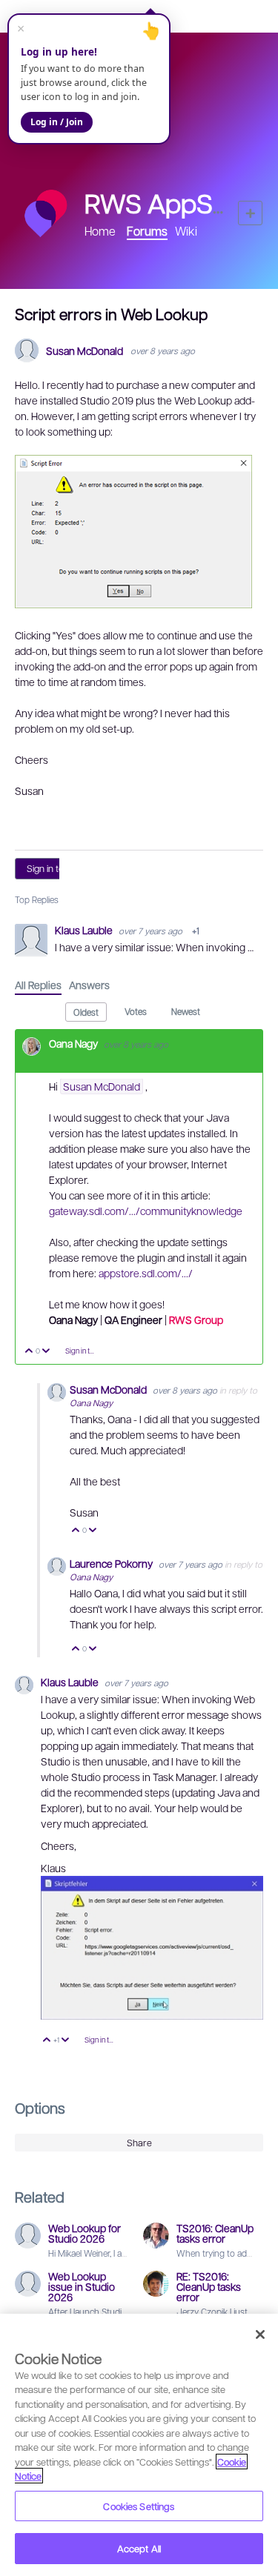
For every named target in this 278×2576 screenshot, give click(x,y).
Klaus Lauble (85, 930)
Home (100, 231)
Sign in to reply (57, 868)
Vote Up (29, 1352)
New (250, 213)
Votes (136, 1011)
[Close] (260, 2334)
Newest (186, 1011)
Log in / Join (57, 122)
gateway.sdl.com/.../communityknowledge (146, 1211)
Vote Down (46, 1352)
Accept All (139, 2548)
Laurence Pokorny (112, 1563)
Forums (147, 231)
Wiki (186, 231)
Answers (89, 985)
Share (139, 2143)
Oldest (86, 1012)
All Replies (38, 985)
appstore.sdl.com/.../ (146, 1273)
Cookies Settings (139, 2506)
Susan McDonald (85, 351)
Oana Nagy (75, 1043)
